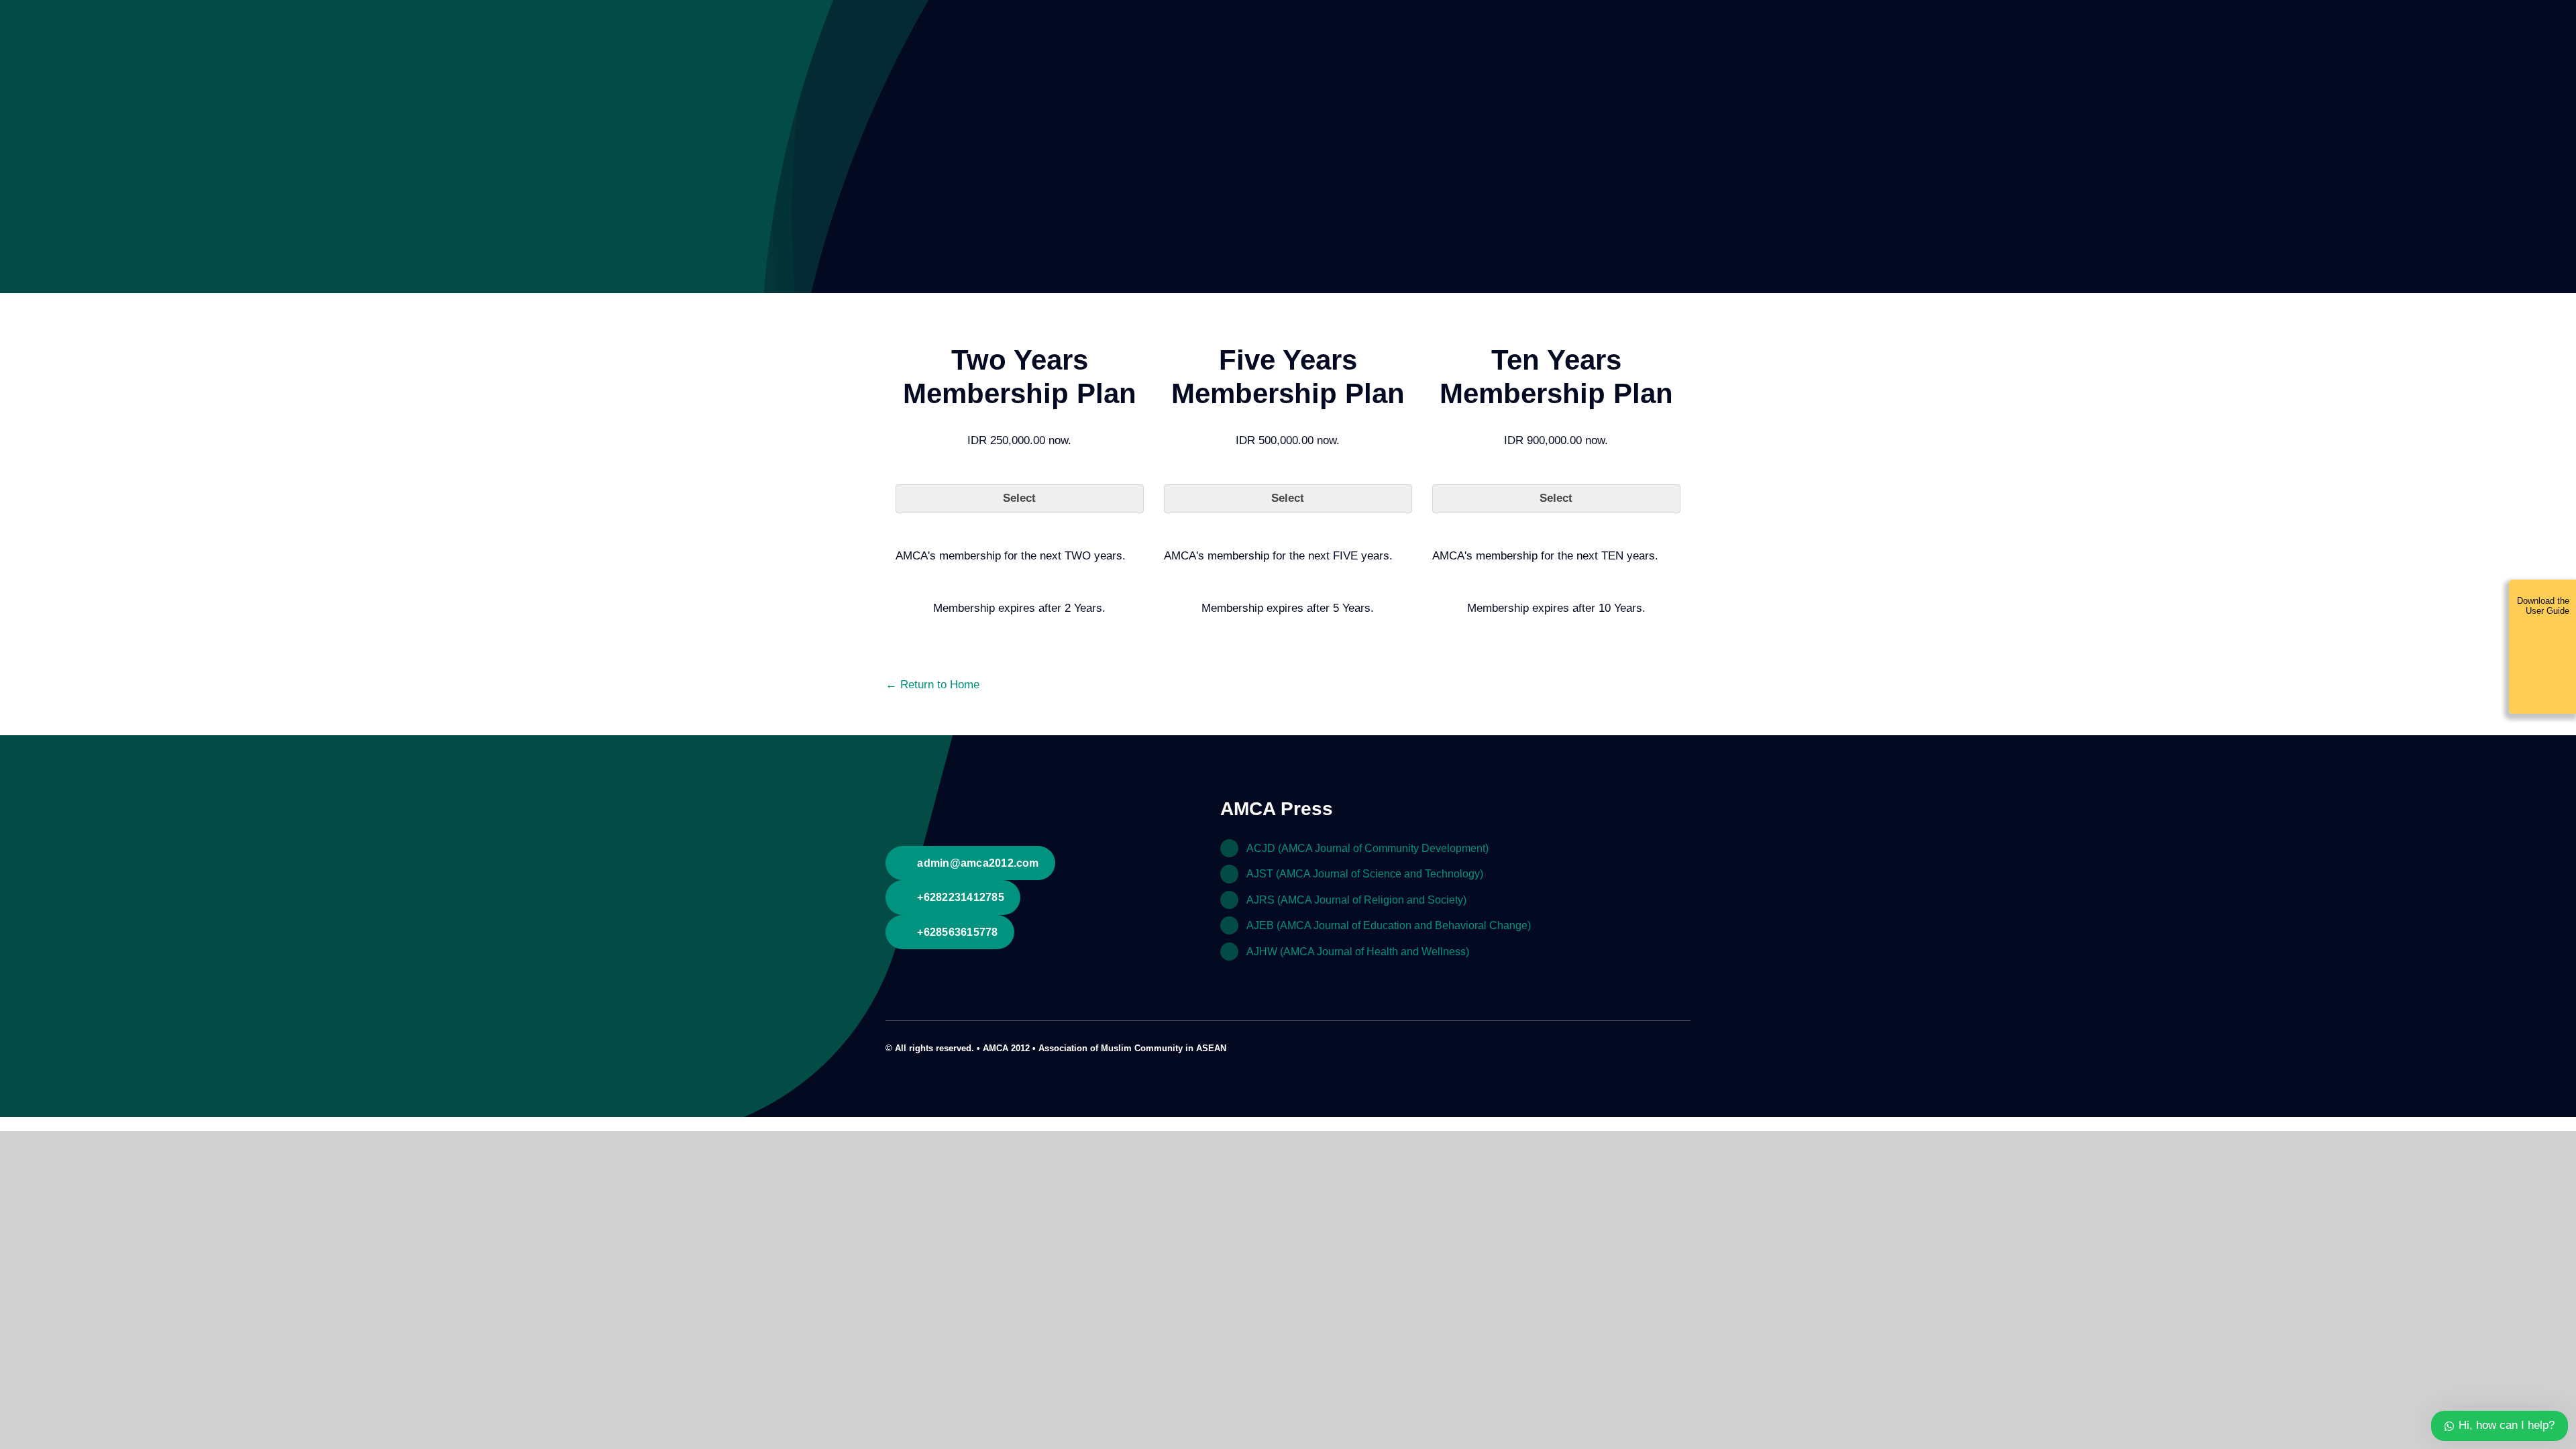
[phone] (1686, 1046)
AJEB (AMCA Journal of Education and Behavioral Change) (1389, 925)
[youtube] (1665, 1046)
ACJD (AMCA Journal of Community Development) (1367, 848)
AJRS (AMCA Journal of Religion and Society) (1356, 900)
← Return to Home (932, 685)
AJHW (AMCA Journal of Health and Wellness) (1358, 952)
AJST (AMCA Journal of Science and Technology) (1365, 874)
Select (1019, 498)
